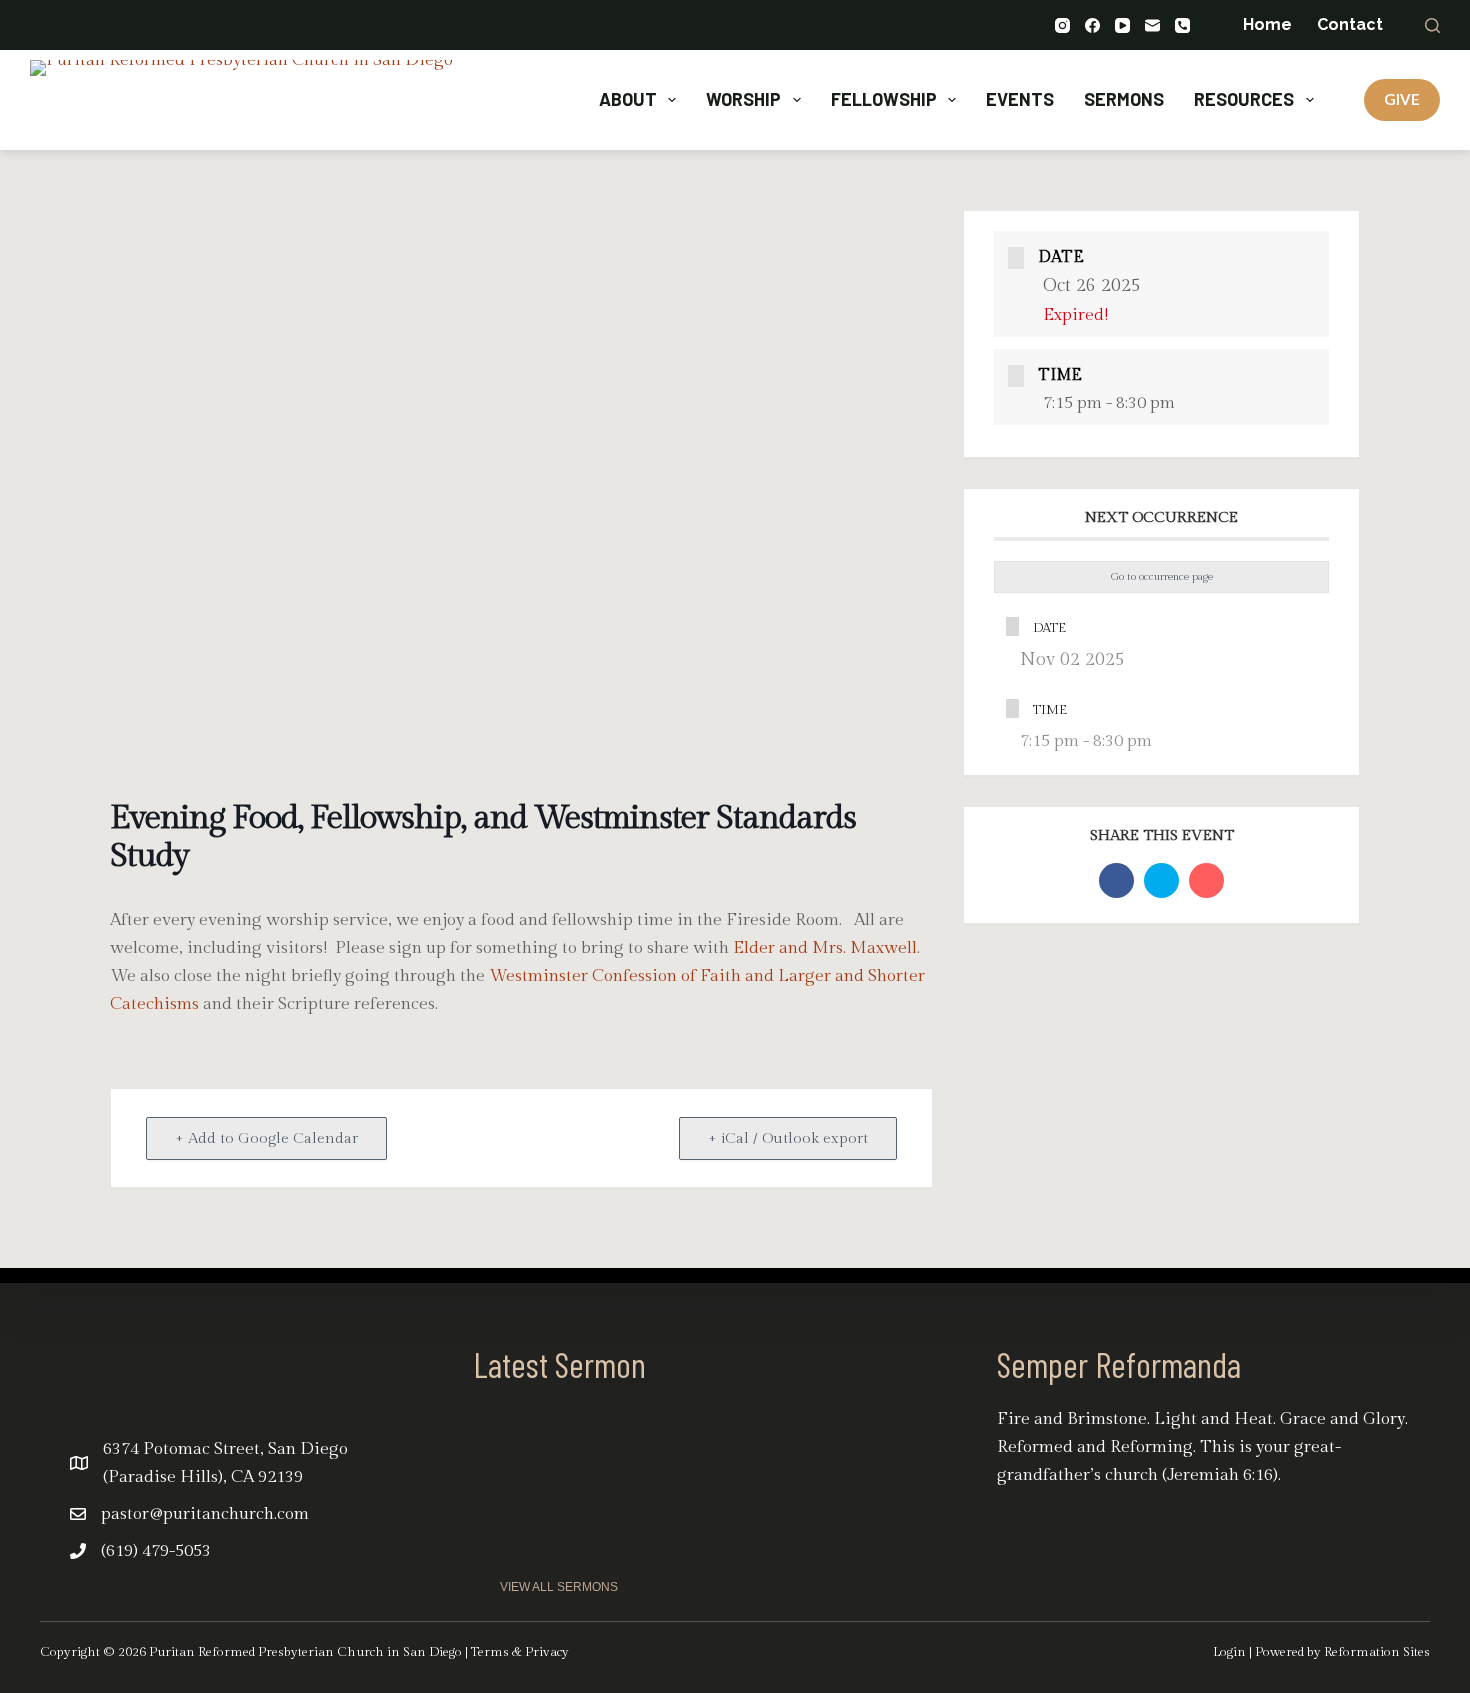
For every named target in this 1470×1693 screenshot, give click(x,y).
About (628, 99)
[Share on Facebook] (1116, 880)
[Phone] (1182, 25)
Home (1267, 24)
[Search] (1432, 25)
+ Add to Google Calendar (266, 1138)
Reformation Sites (1377, 1652)
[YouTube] (1122, 25)
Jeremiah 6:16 (1220, 1475)
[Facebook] (1092, 25)
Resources (1244, 99)
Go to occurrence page (1162, 576)
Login (1229, 1652)
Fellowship (884, 99)
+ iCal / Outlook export (788, 1138)
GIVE (1402, 99)
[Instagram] (1062, 25)
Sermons (1124, 99)
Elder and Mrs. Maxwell (825, 948)
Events (1020, 99)
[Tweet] (1161, 880)
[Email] (1152, 25)
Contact (1350, 24)
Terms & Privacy (520, 1652)
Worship (743, 99)
